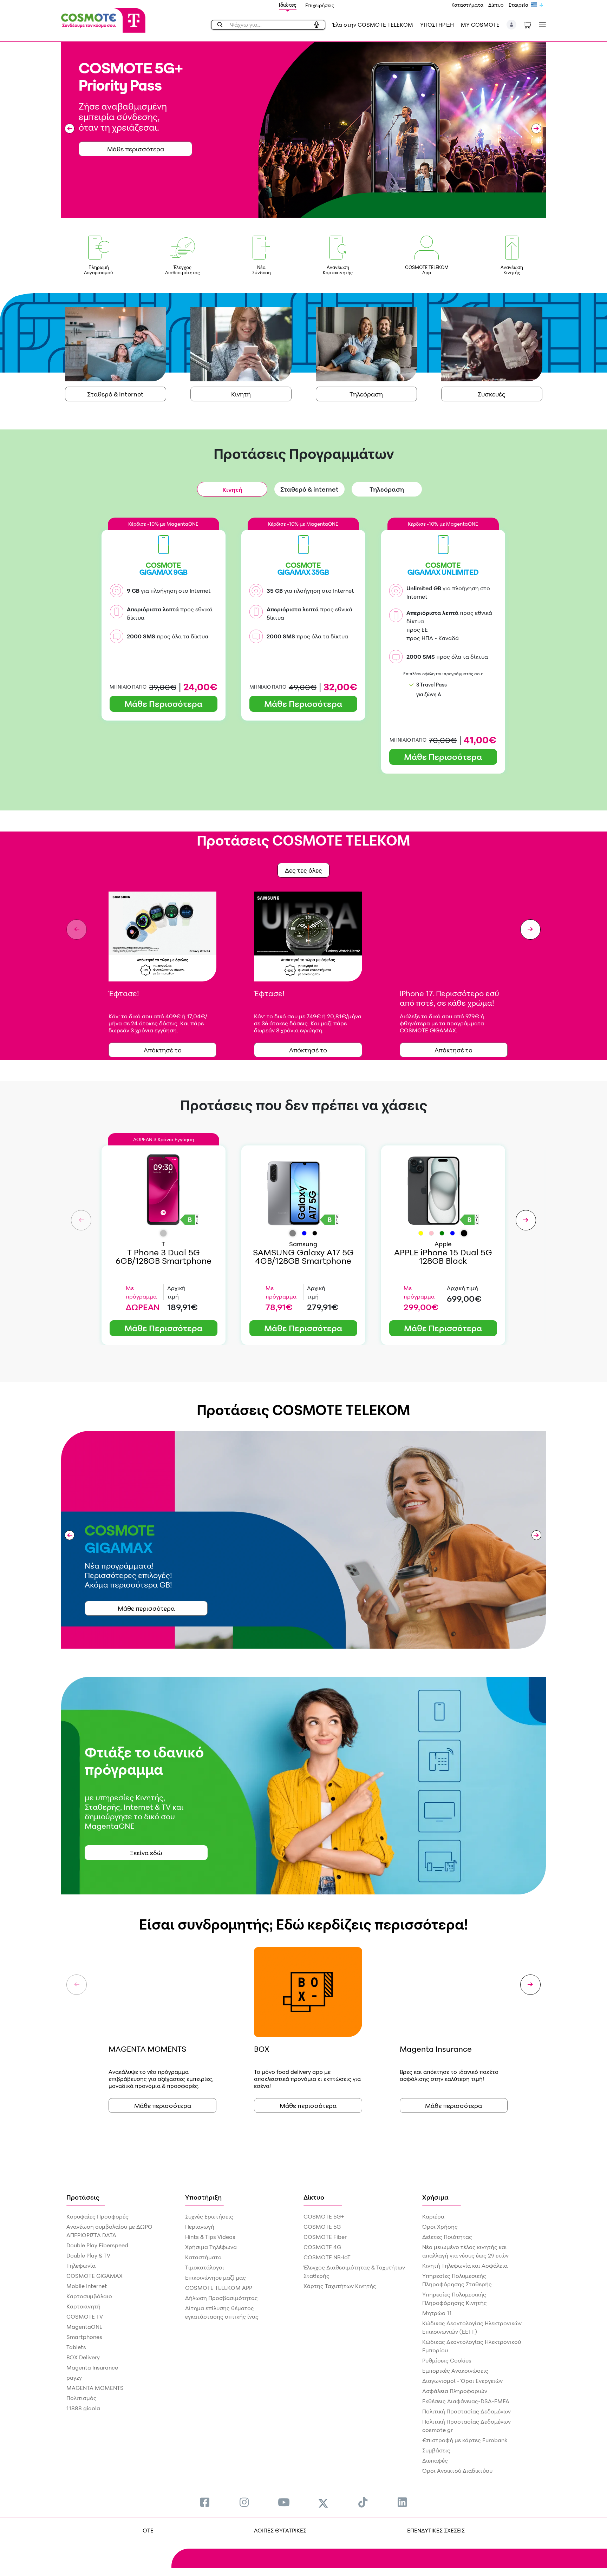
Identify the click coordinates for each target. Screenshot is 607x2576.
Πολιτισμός (81, 2398)
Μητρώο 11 (437, 2313)
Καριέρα (433, 2216)
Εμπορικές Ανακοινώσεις (455, 2371)
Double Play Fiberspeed (97, 2245)
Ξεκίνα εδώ (146, 1853)
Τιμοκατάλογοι (205, 2267)
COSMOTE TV (85, 2317)
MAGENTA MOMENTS (95, 2388)
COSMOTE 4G (322, 2247)
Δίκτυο (496, 5)
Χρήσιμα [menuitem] (435, 2197)
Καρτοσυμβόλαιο (89, 2296)
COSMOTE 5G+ (324, 2216)
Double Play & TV (88, 2255)
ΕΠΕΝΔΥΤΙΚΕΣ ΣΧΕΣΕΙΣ (436, 2530)
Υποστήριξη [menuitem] (203, 2197)
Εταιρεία (518, 5)
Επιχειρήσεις (320, 5)
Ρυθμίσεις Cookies (447, 2360)
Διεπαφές (435, 2460)
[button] (512, 25)
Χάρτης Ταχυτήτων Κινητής (340, 2286)
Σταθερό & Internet (115, 394)
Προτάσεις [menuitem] (83, 2197)
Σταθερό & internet (309, 489)
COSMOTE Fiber (325, 2237)
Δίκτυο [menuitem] (314, 2197)
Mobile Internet (87, 2286)
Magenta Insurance (92, 2367)
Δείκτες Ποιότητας (447, 2237)
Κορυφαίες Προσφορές (97, 2216)
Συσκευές (492, 394)
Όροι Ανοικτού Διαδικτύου (457, 2471)
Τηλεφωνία (81, 2266)
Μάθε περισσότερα (146, 1608)
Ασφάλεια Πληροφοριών (455, 2391)
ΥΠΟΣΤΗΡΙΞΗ (437, 25)
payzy (74, 2378)
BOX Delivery (83, 2357)
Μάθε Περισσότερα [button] (163, 704)
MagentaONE (84, 2327)
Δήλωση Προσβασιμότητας (221, 2298)
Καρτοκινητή (83, 2306)
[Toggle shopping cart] (527, 25)
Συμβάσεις (436, 2450)
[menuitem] (205, 2502)
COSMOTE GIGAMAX (94, 2276)
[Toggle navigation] (541, 25)
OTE (148, 2530)
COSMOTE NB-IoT (327, 2257)
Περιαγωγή (200, 2227)
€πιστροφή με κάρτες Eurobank (465, 2440)
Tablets (76, 2347)
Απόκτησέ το (163, 1050)
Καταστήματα (467, 5)
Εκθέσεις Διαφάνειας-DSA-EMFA (466, 2401)
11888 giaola (83, 2408)
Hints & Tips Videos (210, 2237)
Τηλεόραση (366, 394)
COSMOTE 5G (322, 2227)
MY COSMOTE (480, 25)
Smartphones (84, 2337)
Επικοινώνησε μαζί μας (216, 2278)
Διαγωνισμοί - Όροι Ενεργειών (462, 2381)
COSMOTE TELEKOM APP (219, 2288)
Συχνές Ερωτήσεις (209, 2216)
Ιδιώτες (288, 5)
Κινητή (241, 394)
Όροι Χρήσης (440, 2227)
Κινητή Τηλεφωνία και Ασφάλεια (465, 2266)
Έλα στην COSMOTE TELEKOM (373, 25)
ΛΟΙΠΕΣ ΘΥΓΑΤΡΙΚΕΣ (280, 2530)
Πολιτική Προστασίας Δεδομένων (466, 2411)
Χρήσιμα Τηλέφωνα (211, 2247)
